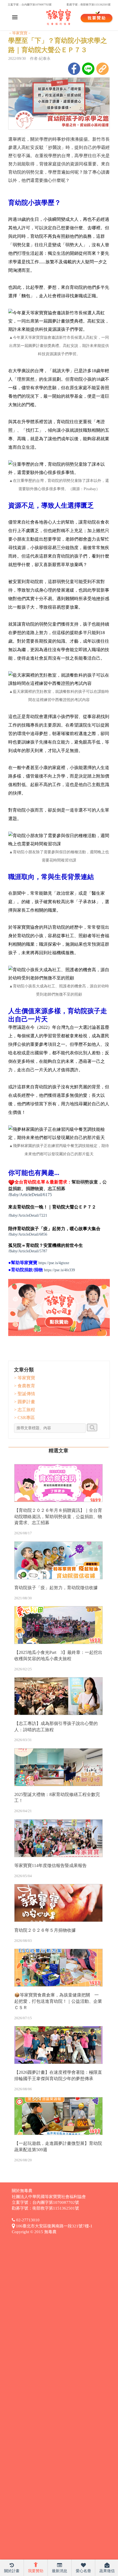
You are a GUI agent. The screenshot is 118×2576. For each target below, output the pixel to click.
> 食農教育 (25, 1386)
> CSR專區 (24, 1418)
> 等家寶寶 (25, 1378)
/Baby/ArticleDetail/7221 (28, 1215)
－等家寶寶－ (20, 33)
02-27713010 (27, 2220)
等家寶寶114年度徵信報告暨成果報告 (50, 1865)
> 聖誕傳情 (25, 1394)
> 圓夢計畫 (25, 1402)
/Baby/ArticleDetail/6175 (30, 1195)
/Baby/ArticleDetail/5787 (28, 1251)
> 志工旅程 (25, 1410)
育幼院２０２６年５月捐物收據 (45, 1930)
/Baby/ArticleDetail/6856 (28, 1234)
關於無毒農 (22, 2191)
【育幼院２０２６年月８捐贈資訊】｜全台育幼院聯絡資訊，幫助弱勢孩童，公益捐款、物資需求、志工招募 (58, 1517)
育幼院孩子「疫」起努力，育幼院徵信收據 (56, 1588)
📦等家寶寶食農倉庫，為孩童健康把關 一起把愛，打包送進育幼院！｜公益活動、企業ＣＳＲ (58, 2001)
